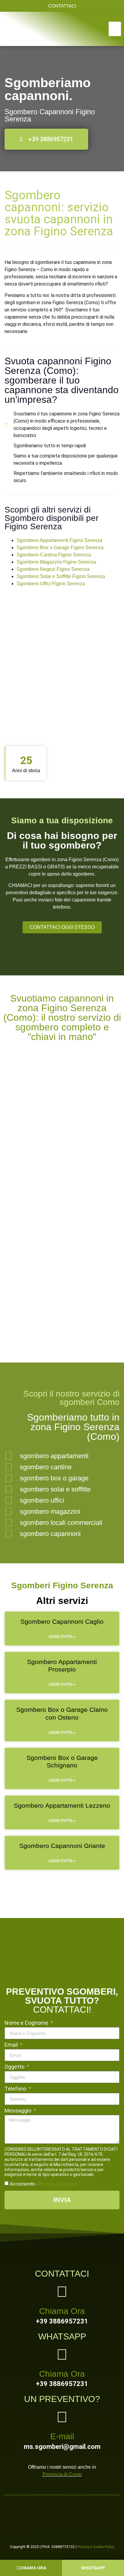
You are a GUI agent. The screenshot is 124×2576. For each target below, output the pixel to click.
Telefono (16, 2089)
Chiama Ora (62, 2311)
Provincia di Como (62, 2474)
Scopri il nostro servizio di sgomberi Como (71, 1398)
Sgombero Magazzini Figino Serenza (56, 562)
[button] (115, 29)
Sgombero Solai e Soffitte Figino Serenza (61, 576)
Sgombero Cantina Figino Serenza (54, 555)
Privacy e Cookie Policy (96, 2547)
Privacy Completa (58, 2184)
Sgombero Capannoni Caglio (62, 1621)
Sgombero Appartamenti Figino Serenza (59, 540)
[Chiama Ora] (62, 2292)
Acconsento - (43, 2184)
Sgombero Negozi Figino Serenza (53, 569)
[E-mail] (62, 2417)
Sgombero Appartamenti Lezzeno (62, 1805)
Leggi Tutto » (62, 1637)
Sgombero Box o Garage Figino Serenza (60, 548)
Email (12, 2045)
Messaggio (19, 2111)
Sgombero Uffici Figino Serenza (51, 584)
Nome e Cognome (27, 2023)
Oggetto (15, 2067)
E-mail (62, 2436)
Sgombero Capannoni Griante (62, 1846)
